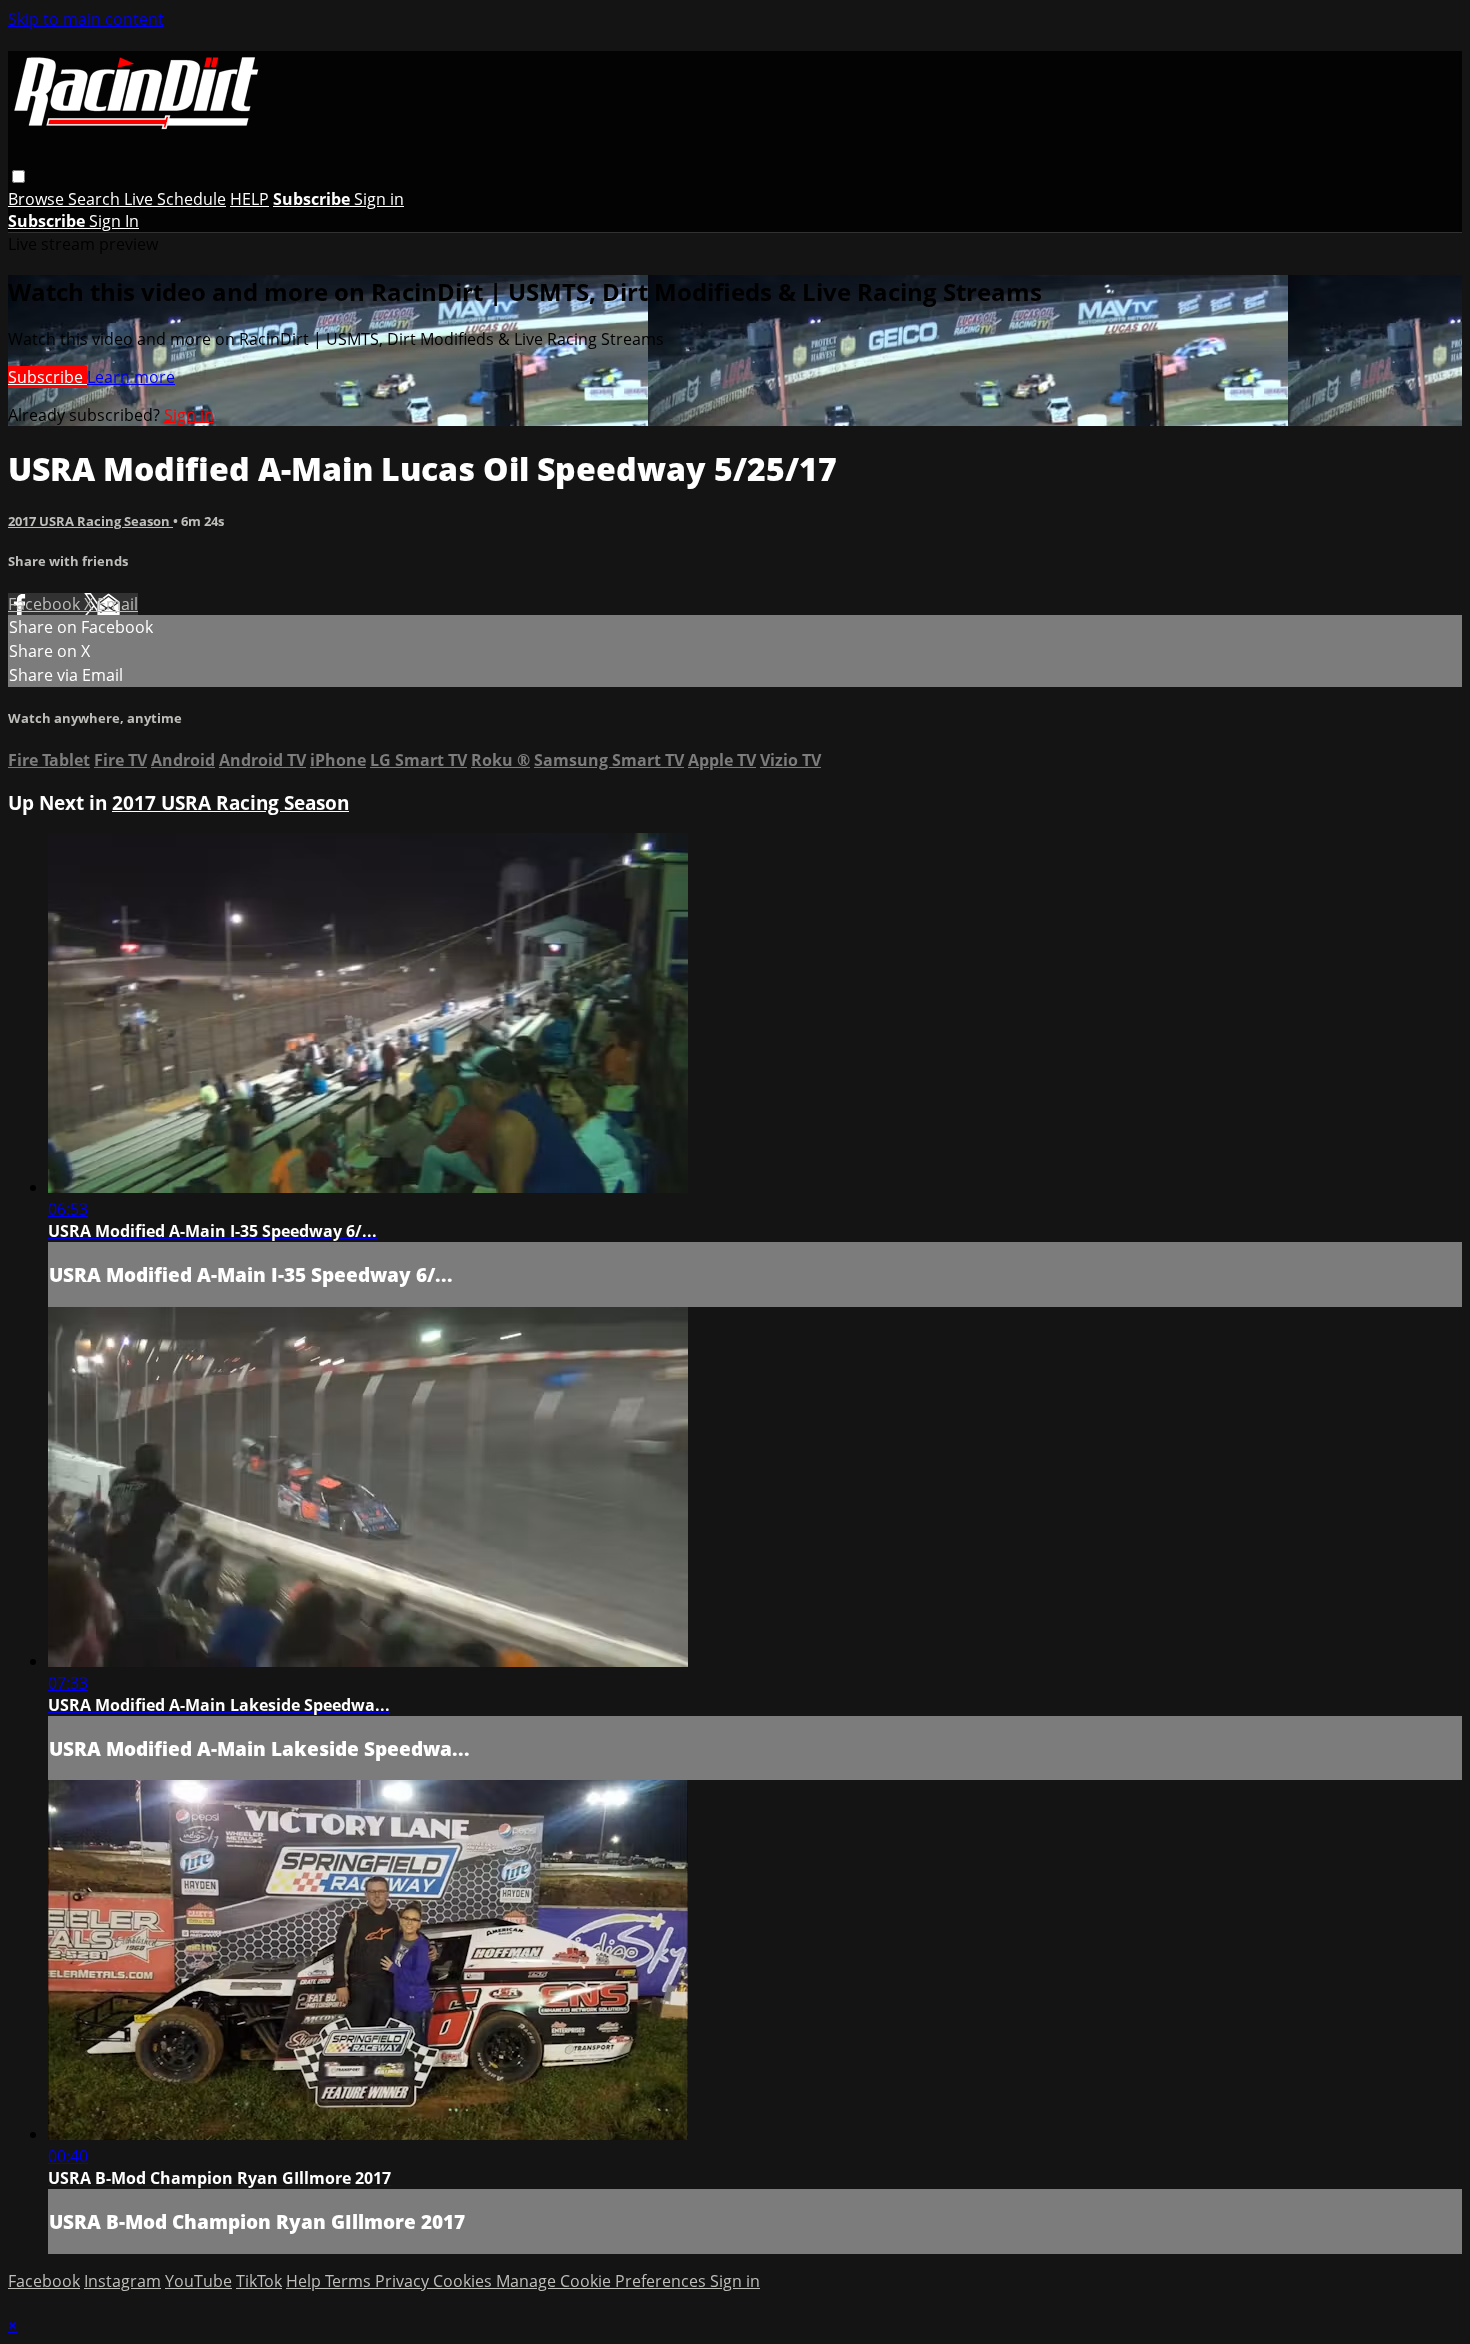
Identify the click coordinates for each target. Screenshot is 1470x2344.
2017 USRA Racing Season (90, 521)
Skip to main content (86, 19)
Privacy (404, 2281)
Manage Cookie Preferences (603, 2281)
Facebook (46, 604)
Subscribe (47, 377)
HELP (249, 199)
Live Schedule (175, 199)
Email (117, 604)
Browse (38, 199)
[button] (18, 176)
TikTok (259, 2281)
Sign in (379, 199)
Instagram (122, 2281)
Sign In (114, 221)
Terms (350, 2281)
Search (96, 199)
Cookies (464, 2281)
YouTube (198, 2281)
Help (305, 2281)
